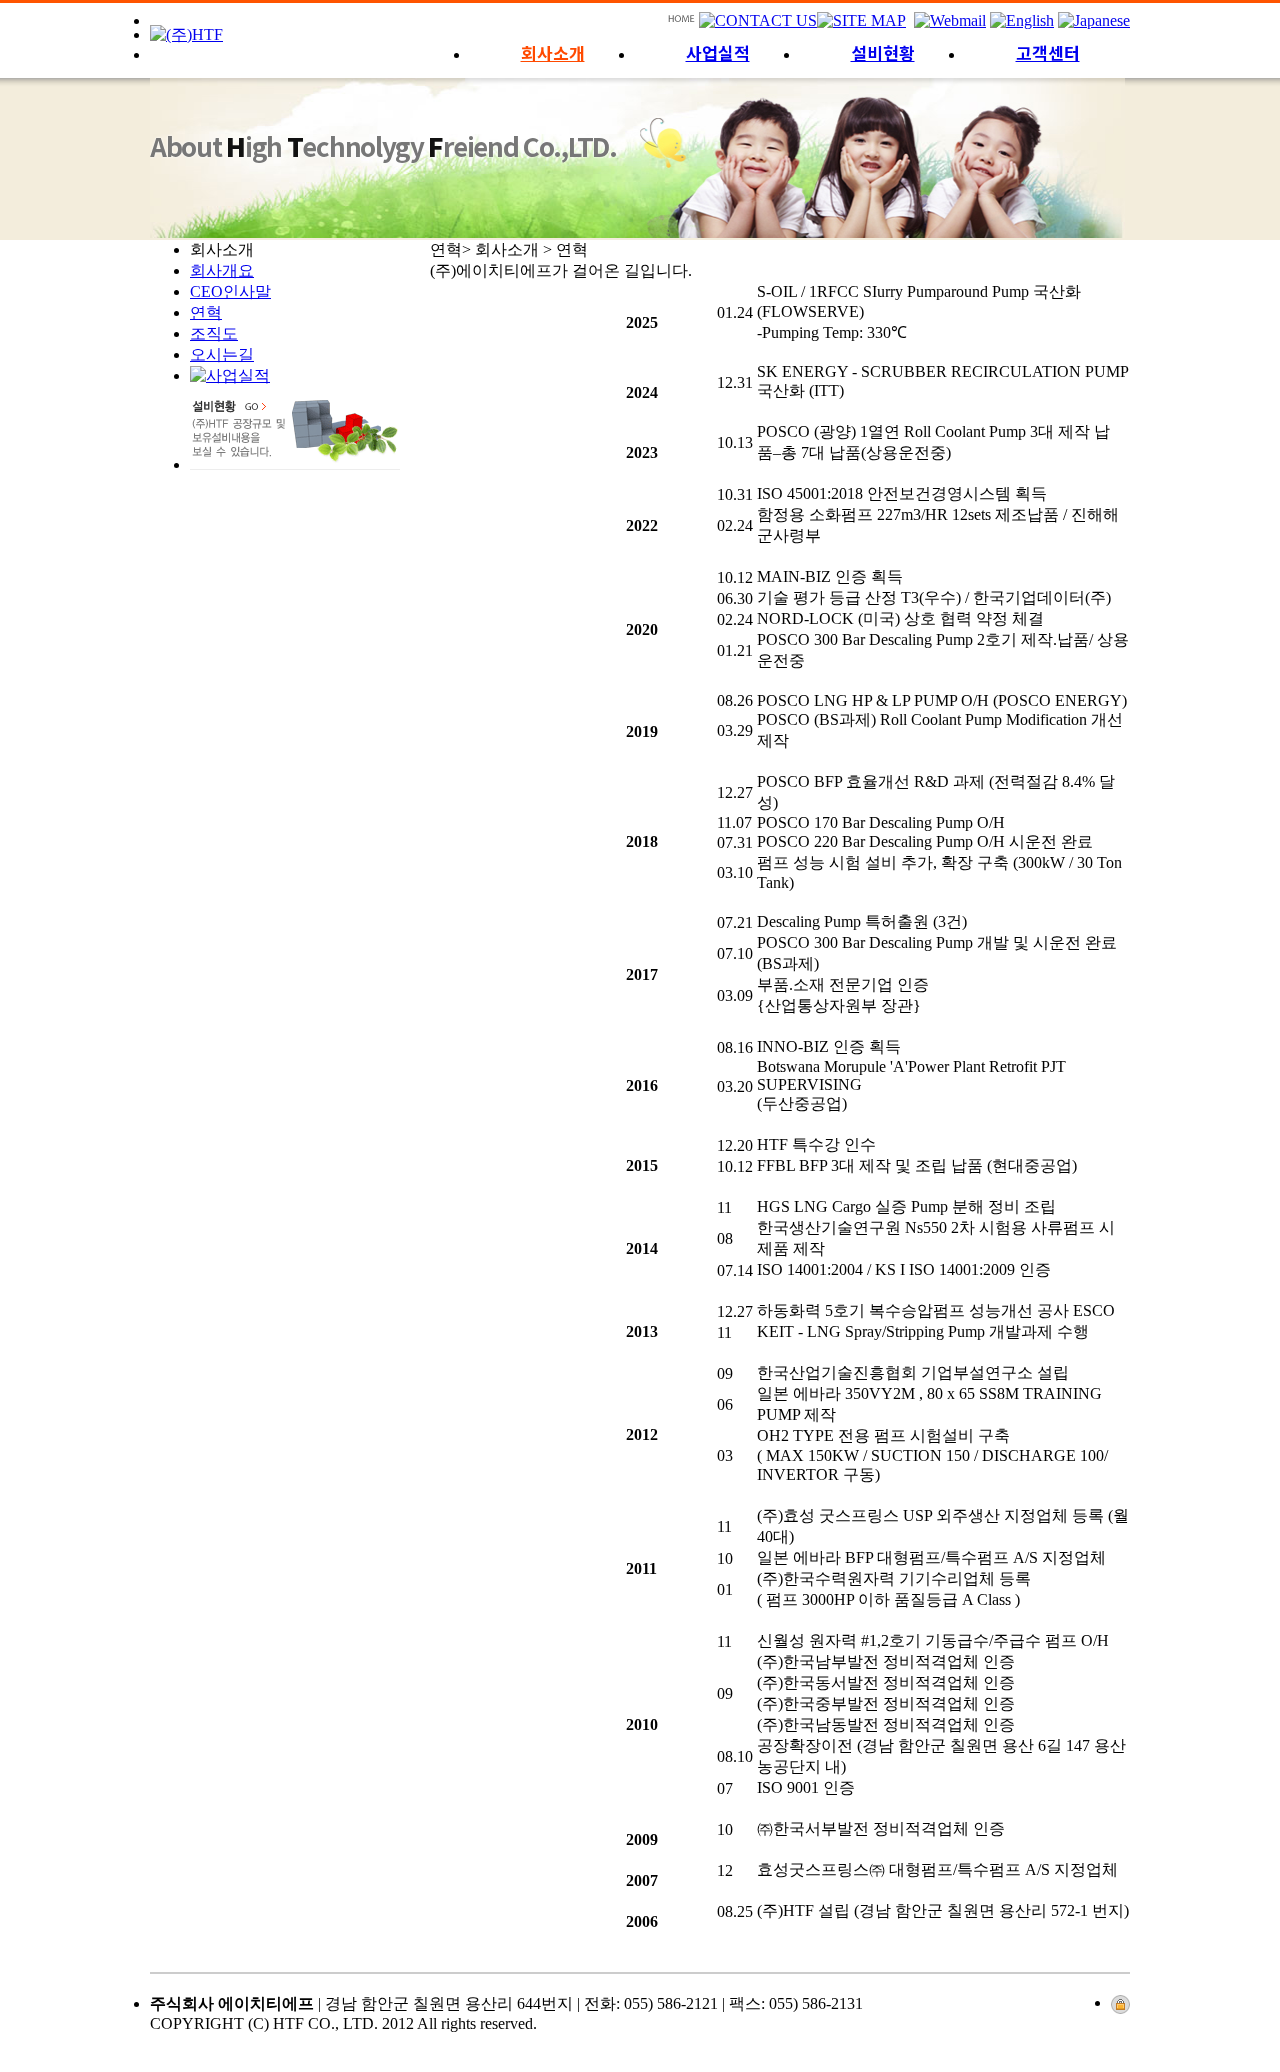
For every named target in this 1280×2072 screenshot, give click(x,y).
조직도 (214, 333)
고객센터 (1048, 52)
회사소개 (553, 52)
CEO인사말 (230, 291)
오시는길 (222, 354)
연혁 (206, 312)
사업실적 (718, 52)
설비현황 (883, 52)
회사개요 (222, 270)
